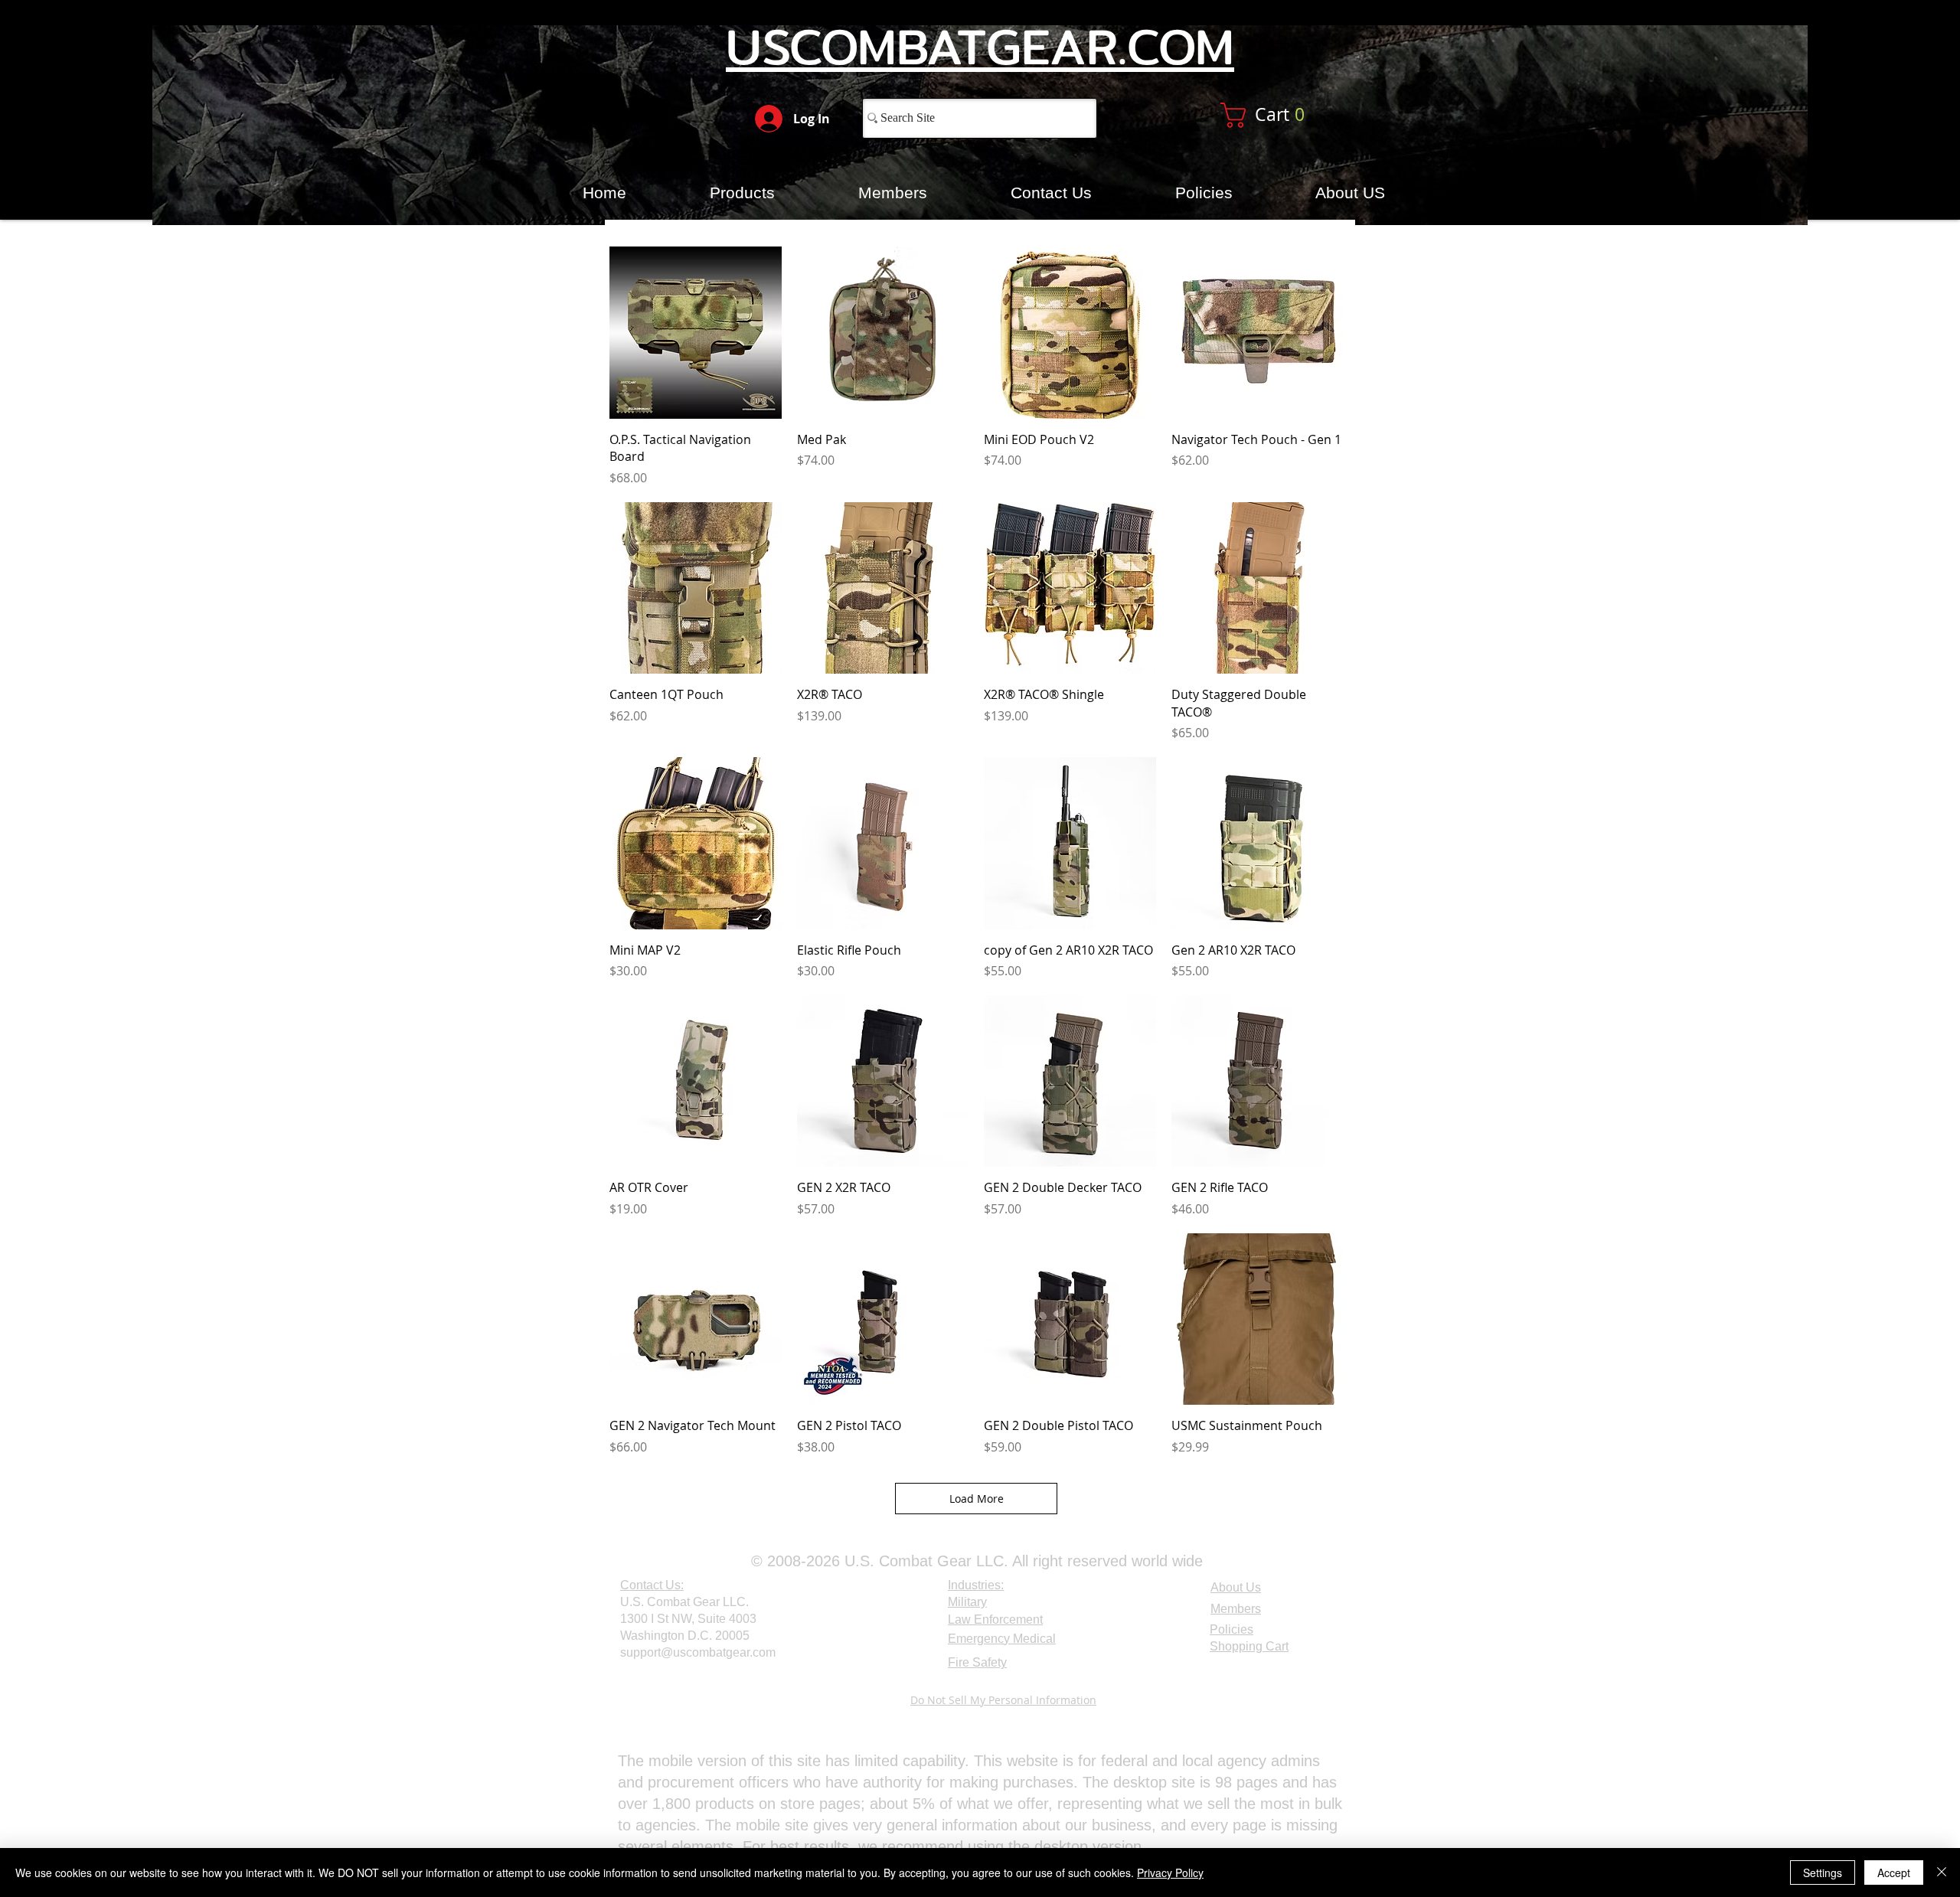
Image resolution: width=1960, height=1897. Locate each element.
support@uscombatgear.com (698, 1652)
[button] (1281, 115)
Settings (1823, 1873)
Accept (1894, 1873)
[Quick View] (696, 333)
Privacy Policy (1170, 1873)
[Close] (1942, 1873)
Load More (977, 1499)
